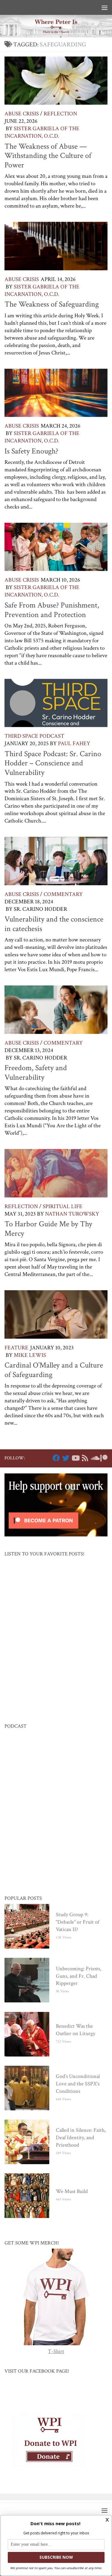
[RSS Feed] (85, 1458)
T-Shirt (56, 2351)
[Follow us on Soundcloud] (94, 1458)
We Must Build (72, 2191)
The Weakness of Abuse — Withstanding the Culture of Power (48, 156)
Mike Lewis (30, 1355)
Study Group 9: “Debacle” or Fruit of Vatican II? (78, 1922)
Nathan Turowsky (72, 1214)
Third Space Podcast (34, 736)
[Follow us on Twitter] (66, 1458)
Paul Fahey (74, 744)
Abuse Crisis (22, 114)
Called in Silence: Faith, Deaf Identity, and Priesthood (81, 2138)
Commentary (63, 894)
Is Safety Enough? (31, 451)
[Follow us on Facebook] (56, 1458)
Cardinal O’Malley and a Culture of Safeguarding (54, 1370)
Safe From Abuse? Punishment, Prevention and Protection (52, 610)
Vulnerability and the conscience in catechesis (54, 924)
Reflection (60, 114)
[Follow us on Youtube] (75, 1458)
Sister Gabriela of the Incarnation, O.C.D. (42, 132)
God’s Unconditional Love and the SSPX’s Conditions (78, 2084)
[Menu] (105, 7)
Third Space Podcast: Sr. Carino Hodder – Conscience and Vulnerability (53, 763)
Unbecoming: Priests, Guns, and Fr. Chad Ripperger (79, 1976)
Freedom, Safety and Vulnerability (36, 1073)
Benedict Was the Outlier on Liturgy (76, 2030)
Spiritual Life (63, 1207)
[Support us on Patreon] (104, 1458)
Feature (16, 1348)
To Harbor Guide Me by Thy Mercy (48, 1229)
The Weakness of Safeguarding (52, 304)
